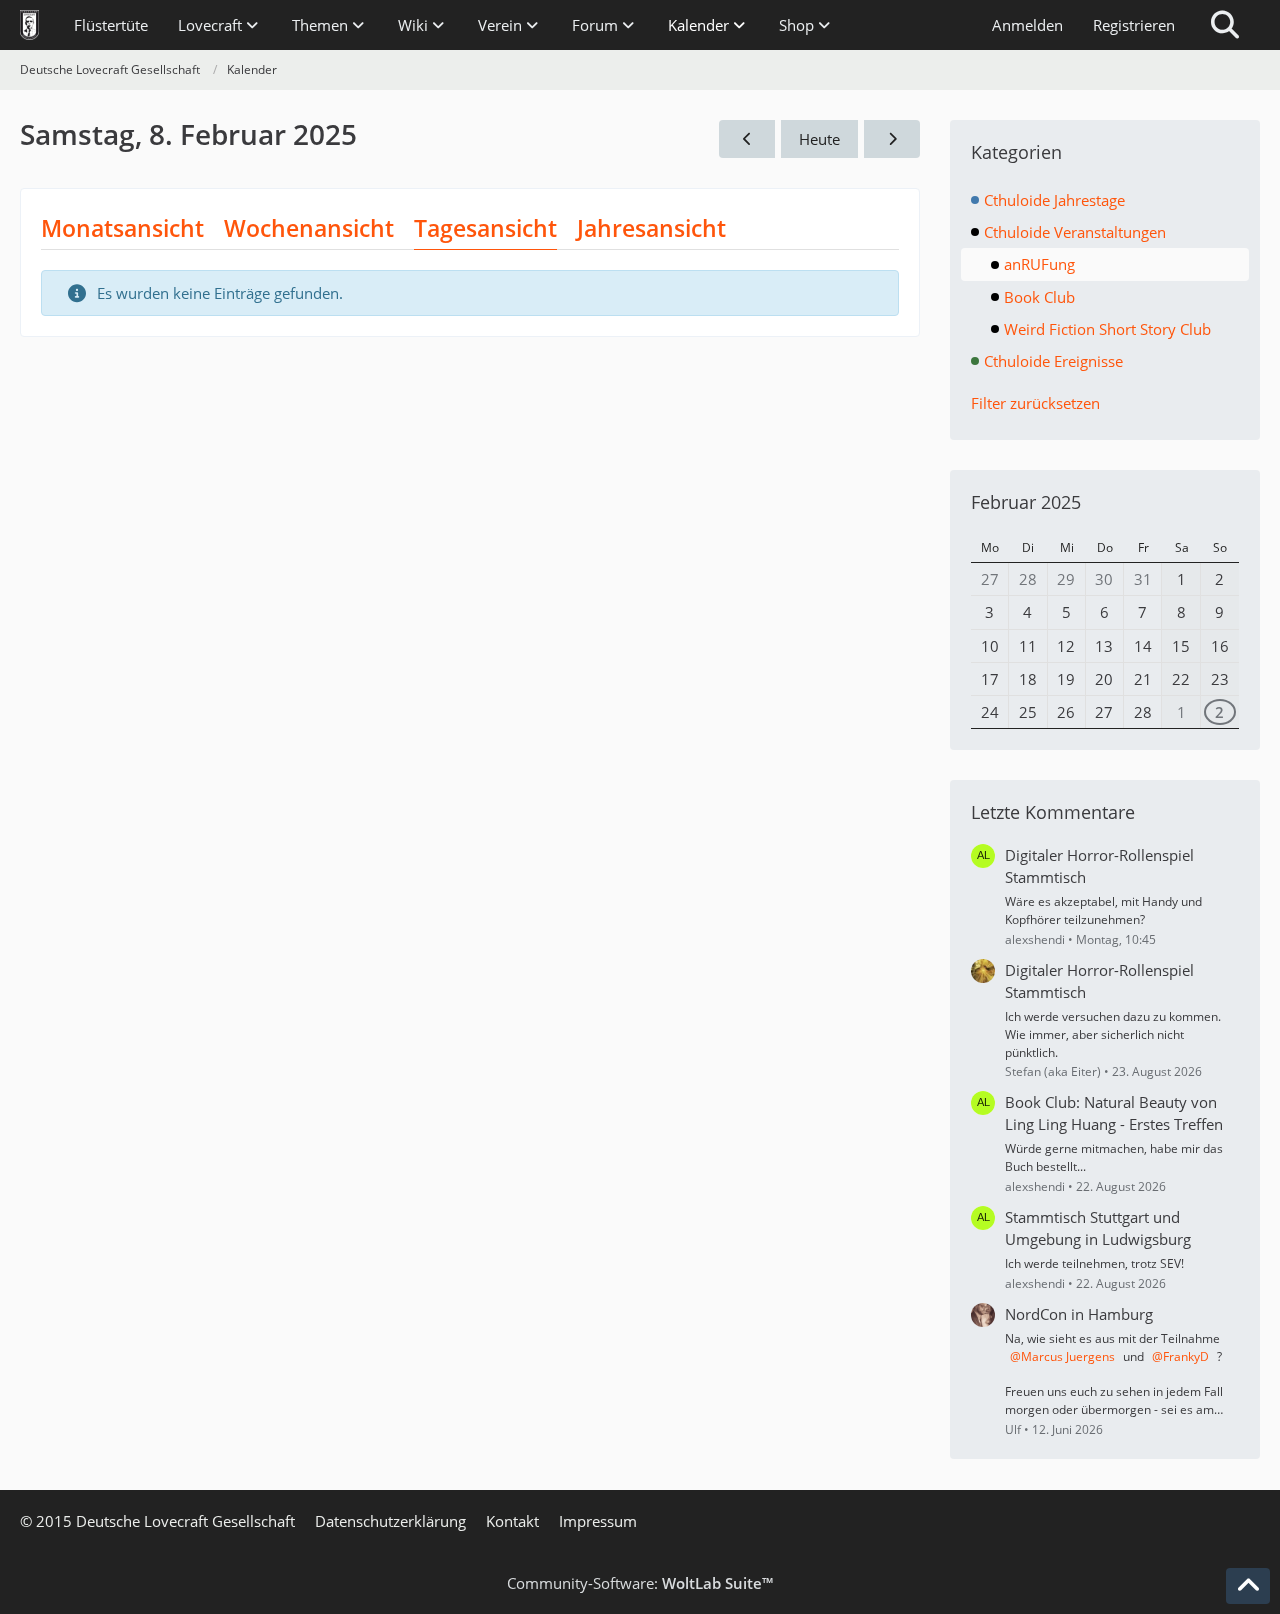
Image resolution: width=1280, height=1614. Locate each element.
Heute (819, 139)
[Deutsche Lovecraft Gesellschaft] (29, 25)
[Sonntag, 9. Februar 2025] (892, 139)
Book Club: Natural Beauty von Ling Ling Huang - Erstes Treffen (1114, 1113)
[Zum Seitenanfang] (1248, 1586)
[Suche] (1225, 25)
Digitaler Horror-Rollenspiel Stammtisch (1099, 866)
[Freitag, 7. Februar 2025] (747, 139)
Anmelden (1027, 25)
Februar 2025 (1026, 502)
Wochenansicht (309, 228)
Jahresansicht (651, 228)
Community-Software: (640, 1583)
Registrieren (1134, 25)
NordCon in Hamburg (1079, 1314)
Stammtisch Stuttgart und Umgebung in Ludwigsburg (1098, 1228)
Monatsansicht (122, 228)
